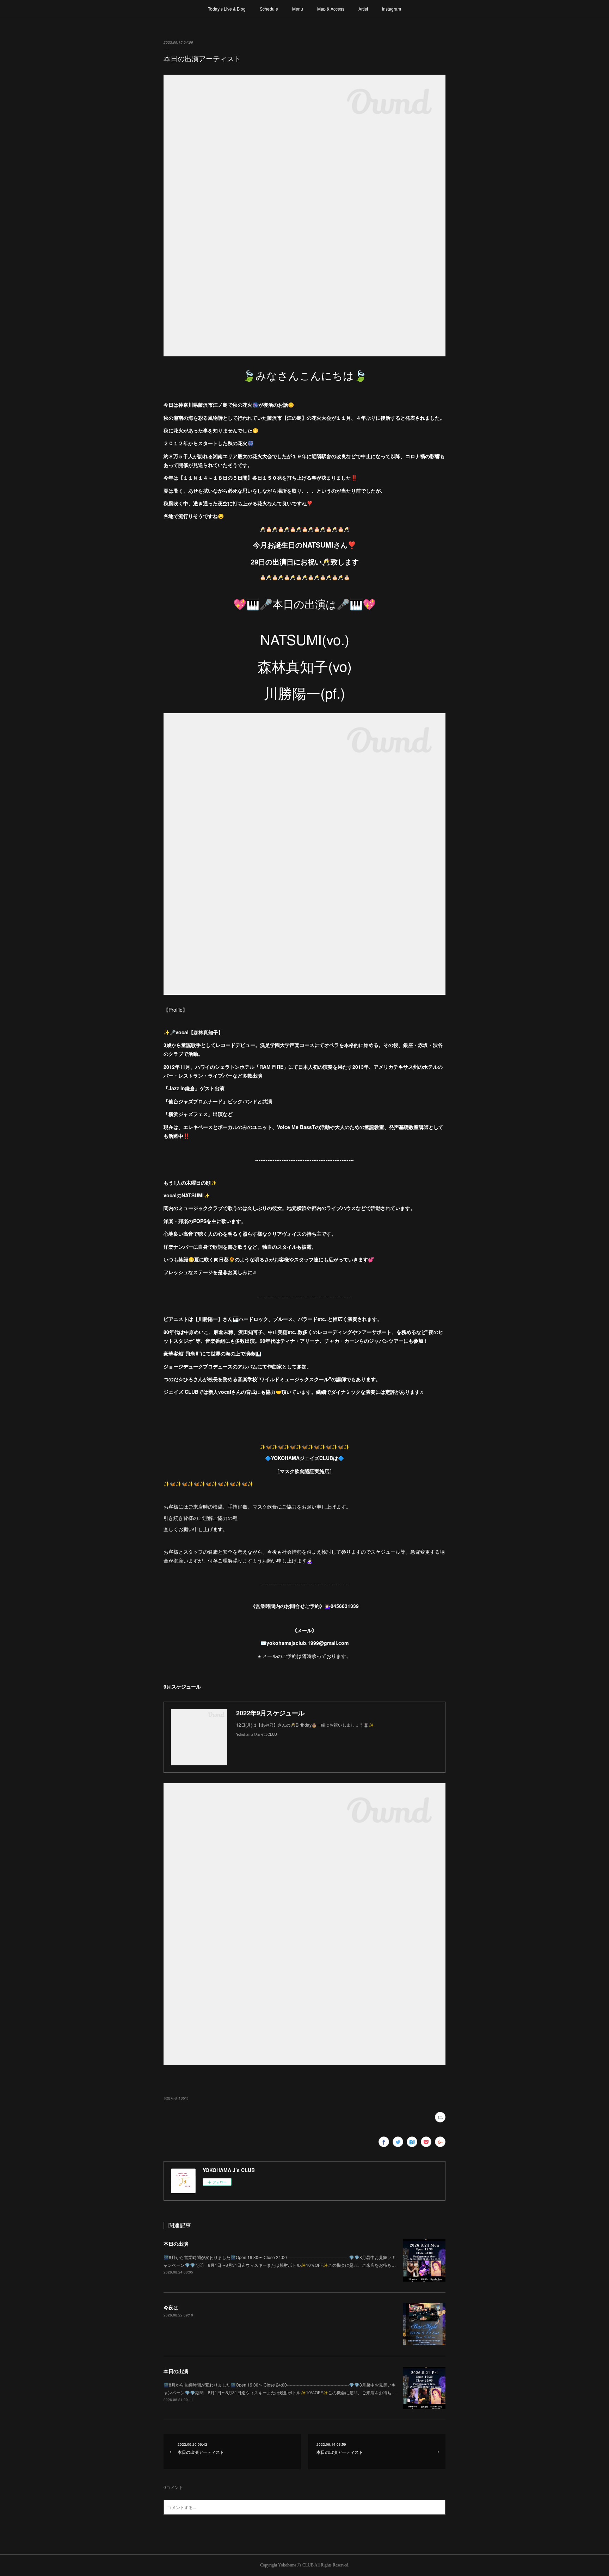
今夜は (171, 2307)
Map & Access (331, 9)
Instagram (392, 9)
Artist (363, 9)
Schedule (269, 9)
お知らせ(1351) (176, 2098)
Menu (298, 9)
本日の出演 (176, 2244)
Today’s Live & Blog (227, 9)
